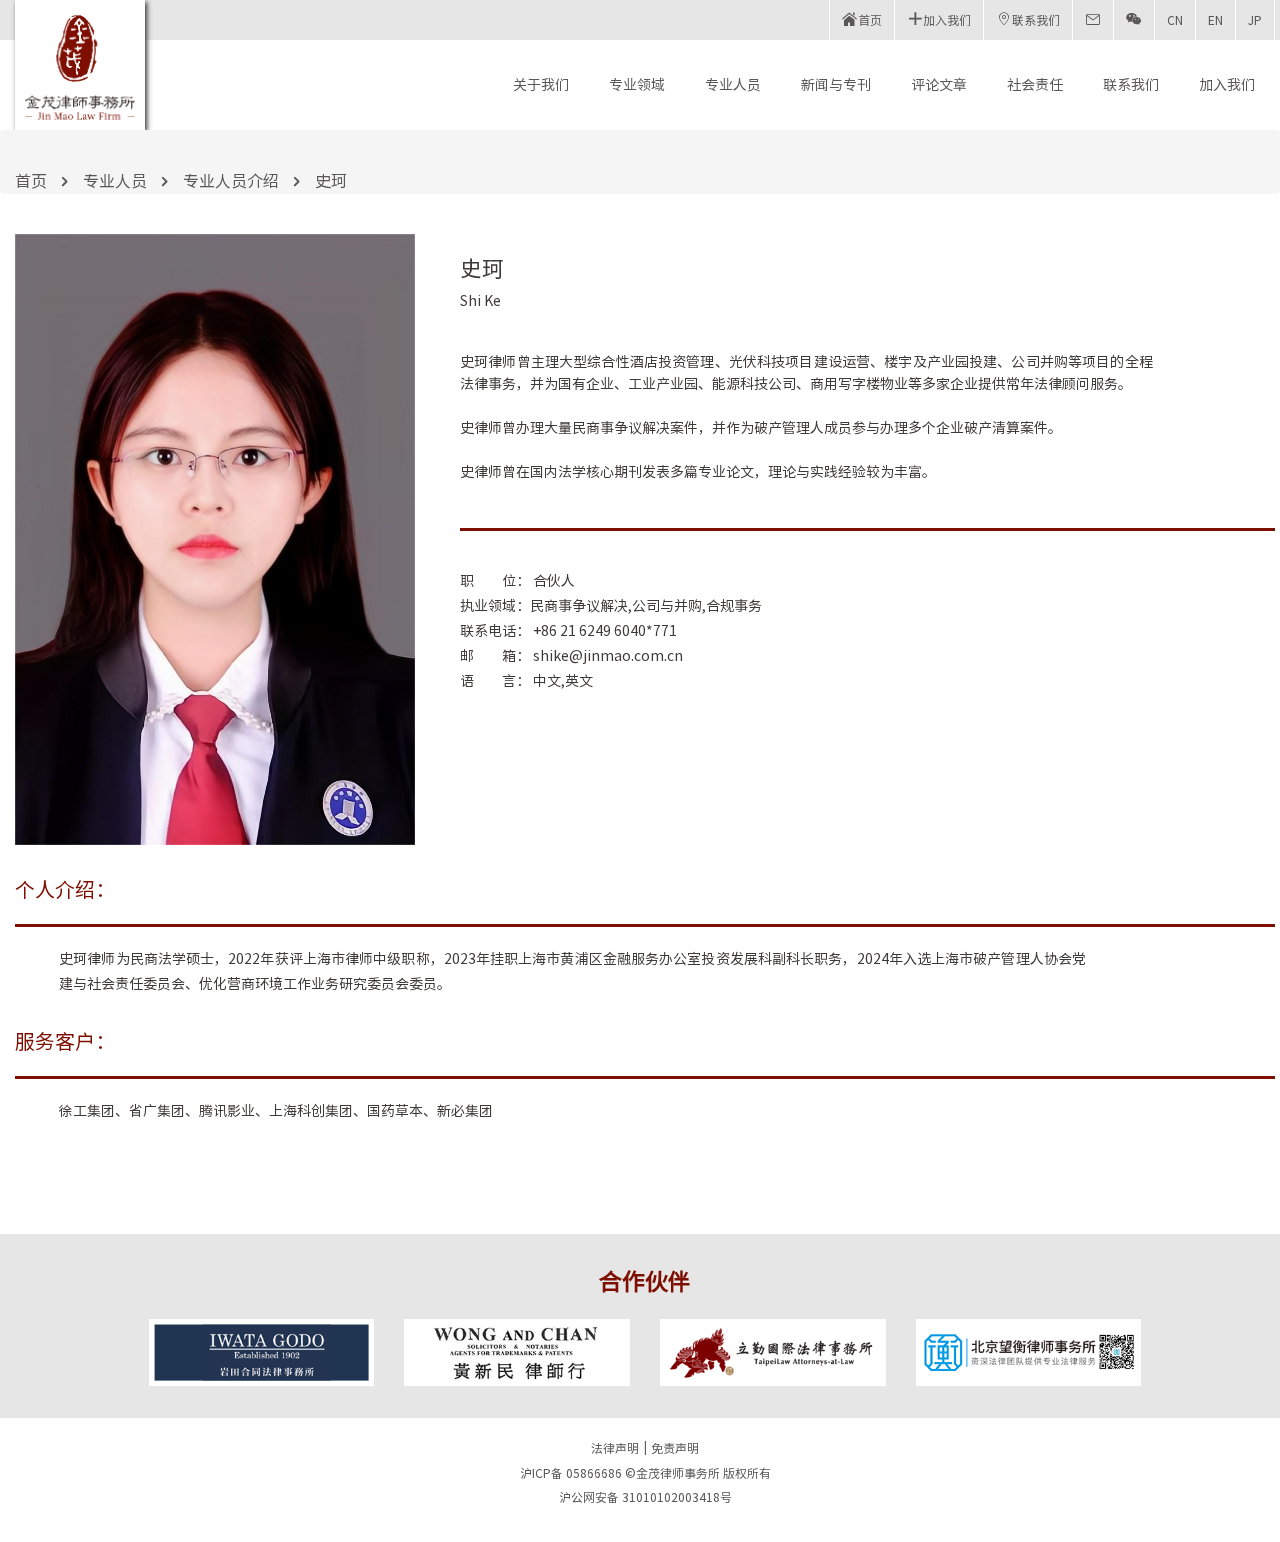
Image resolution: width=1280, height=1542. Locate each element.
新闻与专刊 (836, 85)
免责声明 (675, 1448)
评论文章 (939, 85)
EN (1215, 20)
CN (1175, 20)
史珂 (331, 181)
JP (1255, 20)
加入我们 (1227, 85)
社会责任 (1035, 85)
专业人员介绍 (231, 181)
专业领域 (637, 85)
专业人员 (733, 85)
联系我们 (1131, 85)
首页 (31, 181)
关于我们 (541, 85)
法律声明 (615, 1448)
